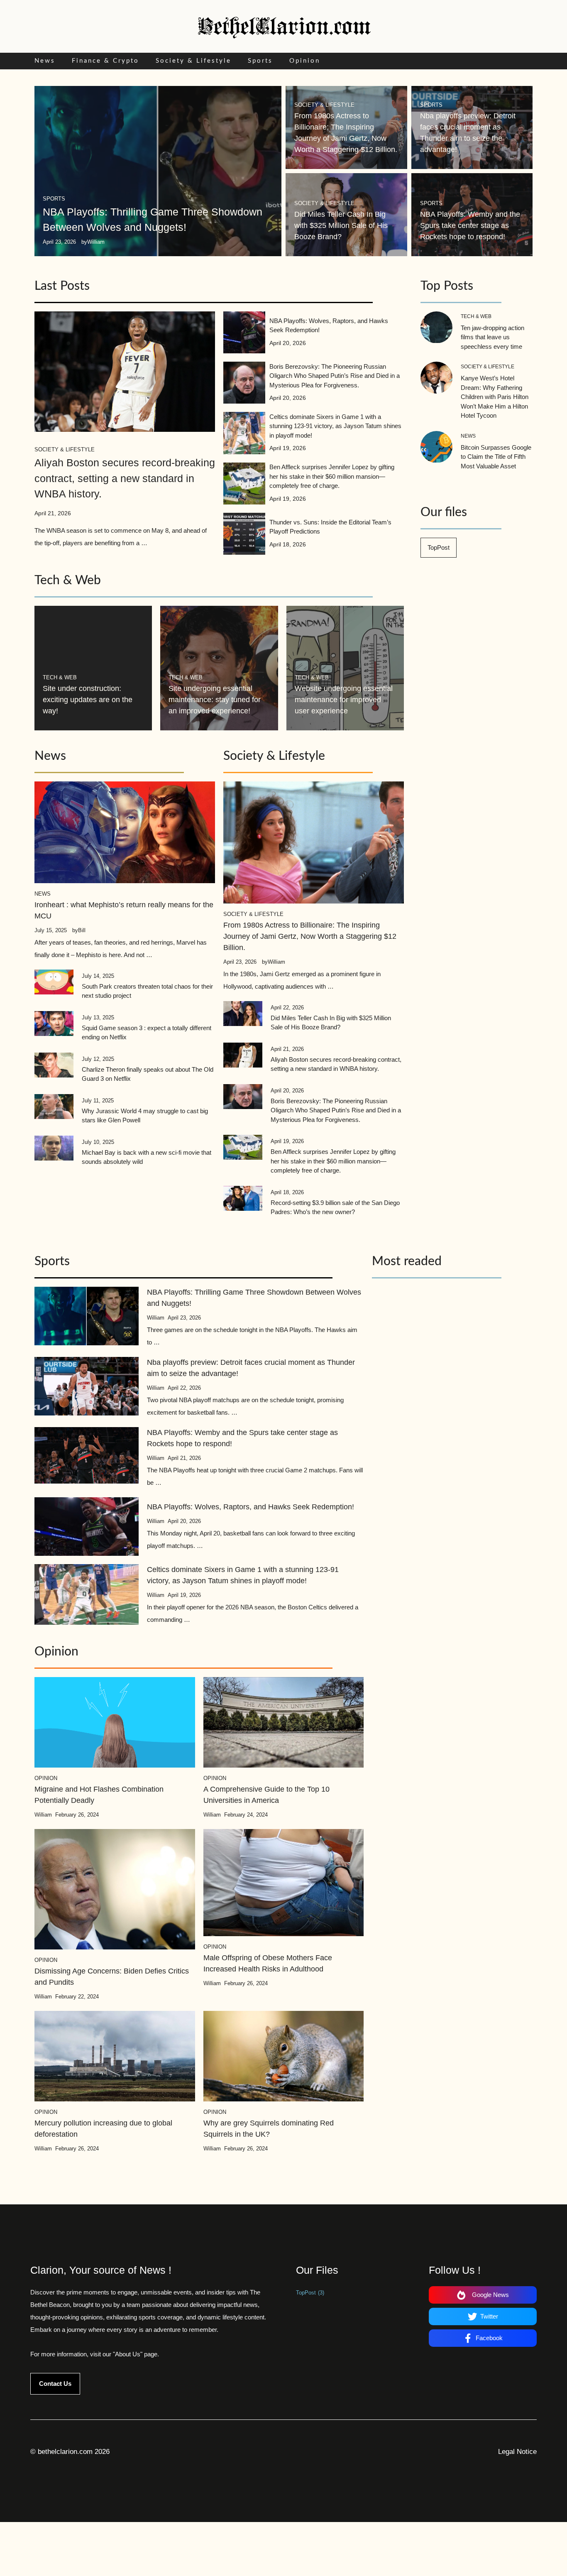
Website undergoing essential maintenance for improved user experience (344, 700)
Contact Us (55, 2384)
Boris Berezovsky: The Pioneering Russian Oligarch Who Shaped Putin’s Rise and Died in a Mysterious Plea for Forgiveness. (335, 376)
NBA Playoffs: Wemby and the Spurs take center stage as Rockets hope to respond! (470, 225)
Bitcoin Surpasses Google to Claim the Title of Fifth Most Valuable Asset (496, 457)
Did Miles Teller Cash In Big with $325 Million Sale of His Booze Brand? (341, 225)
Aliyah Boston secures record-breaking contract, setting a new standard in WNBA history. (125, 478)
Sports (260, 61)
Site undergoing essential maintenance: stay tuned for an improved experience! (215, 700)
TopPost (439, 547)
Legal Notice (517, 2452)
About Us (128, 2354)
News (45, 61)
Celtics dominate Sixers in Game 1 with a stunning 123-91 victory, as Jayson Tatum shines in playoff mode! (335, 426)
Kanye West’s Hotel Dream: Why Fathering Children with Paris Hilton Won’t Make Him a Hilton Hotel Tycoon (495, 397)
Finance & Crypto (105, 61)
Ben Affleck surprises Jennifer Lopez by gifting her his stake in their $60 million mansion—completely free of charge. (332, 476)
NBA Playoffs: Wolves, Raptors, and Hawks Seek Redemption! (251, 1507)
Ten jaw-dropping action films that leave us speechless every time (492, 337)
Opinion (305, 61)
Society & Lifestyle (193, 61)
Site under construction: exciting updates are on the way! (88, 700)
